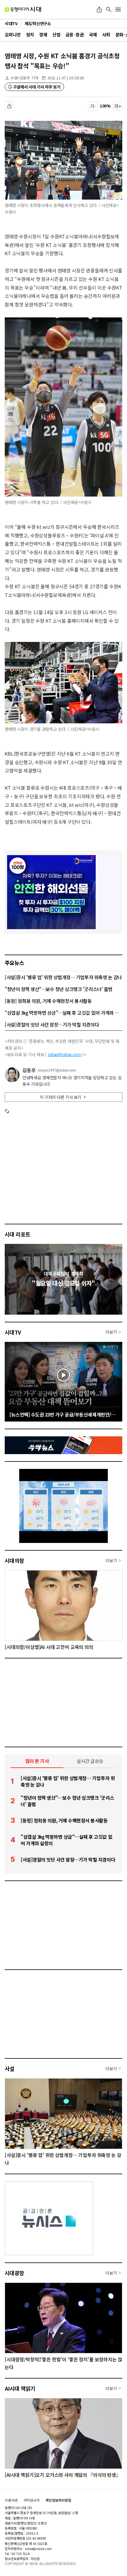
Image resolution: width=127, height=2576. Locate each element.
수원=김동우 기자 (25, 78)
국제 (93, 34)
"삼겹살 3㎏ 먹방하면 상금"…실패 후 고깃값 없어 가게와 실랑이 (63, 1013)
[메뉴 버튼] (118, 9)
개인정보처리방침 (58, 2500)
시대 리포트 (18, 1234)
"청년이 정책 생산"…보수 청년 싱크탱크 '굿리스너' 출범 (59, 989)
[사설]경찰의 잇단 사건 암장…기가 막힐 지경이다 (52, 1024)
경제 (43, 34)
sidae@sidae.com (65, 1054)
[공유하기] (99, 9)
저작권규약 (32, 2500)
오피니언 (13, 34)
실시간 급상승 (90, 1761)
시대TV (13, 1332)
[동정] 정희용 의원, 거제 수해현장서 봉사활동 (48, 1001)
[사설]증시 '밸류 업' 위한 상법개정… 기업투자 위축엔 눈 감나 (63, 977)
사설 (10, 2068)
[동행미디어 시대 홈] (23, 9)
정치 (30, 34)
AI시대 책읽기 (20, 2388)
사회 (106, 34)
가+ (118, 106)
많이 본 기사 (37, 1761)
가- (93, 106)
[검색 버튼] (109, 9)
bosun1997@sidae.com (57, 1070)
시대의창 (14, 1560)
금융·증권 (75, 34)
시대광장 (14, 2273)
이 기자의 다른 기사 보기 (61, 1097)
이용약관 (11, 2500)
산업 (56, 34)
